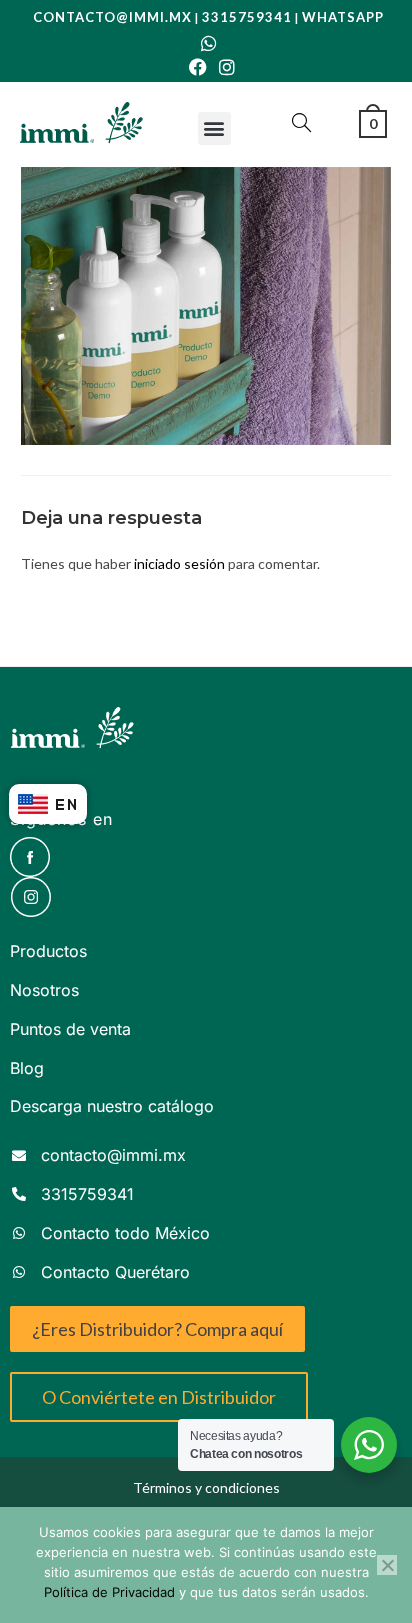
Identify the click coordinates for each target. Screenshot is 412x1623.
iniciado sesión (179, 563)
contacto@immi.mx (112, 17)
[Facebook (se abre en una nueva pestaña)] (198, 67)
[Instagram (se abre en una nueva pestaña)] (224, 67)
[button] (214, 128)
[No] (387, 1565)
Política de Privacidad (109, 1592)
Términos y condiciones (206, 1487)
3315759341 (247, 17)
